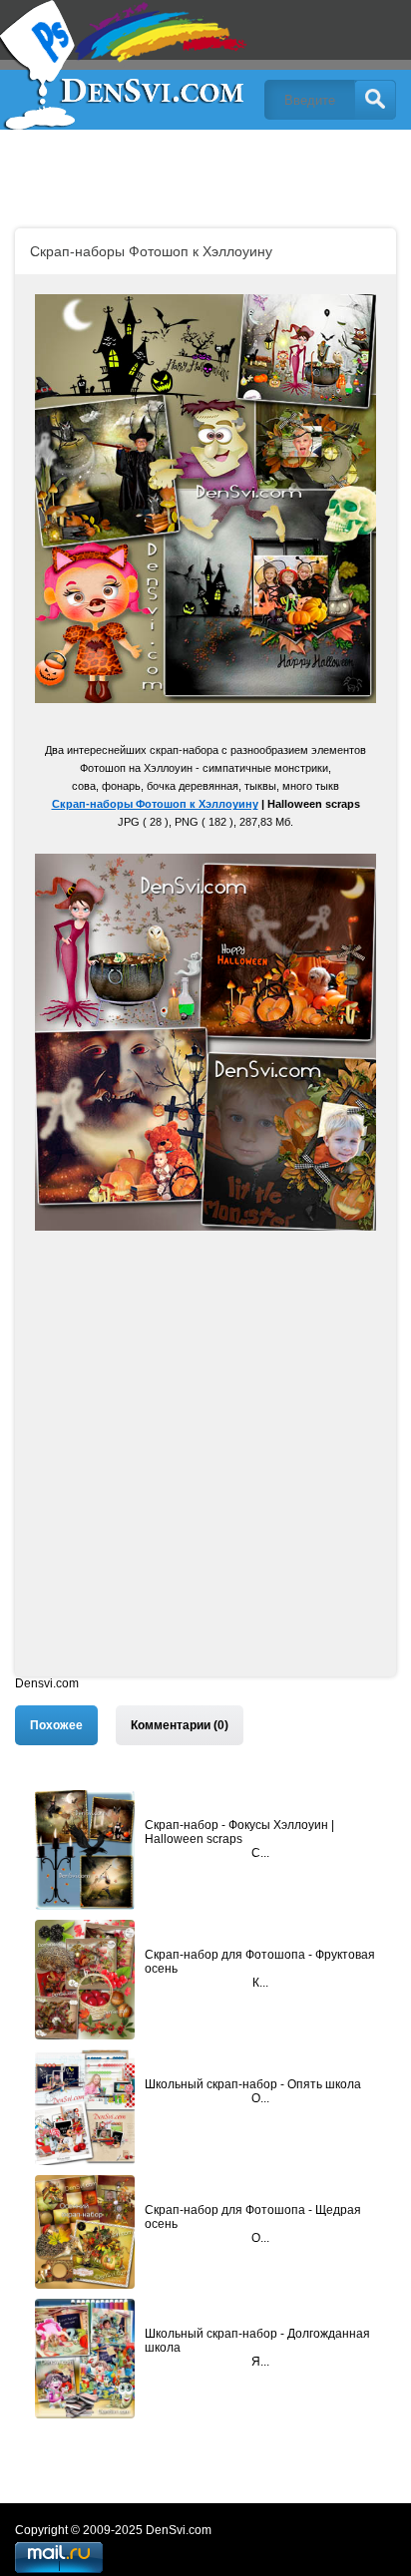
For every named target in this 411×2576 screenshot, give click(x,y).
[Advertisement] (205, 1471)
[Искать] (375, 100)
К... (260, 1983)
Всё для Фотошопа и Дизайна (125, 65)
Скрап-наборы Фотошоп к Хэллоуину (155, 804)
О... (260, 2098)
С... (260, 1853)
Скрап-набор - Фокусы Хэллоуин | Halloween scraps (239, 1832)
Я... (260, 2362)
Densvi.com (47, 1683)
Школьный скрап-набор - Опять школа (253, 2084)
